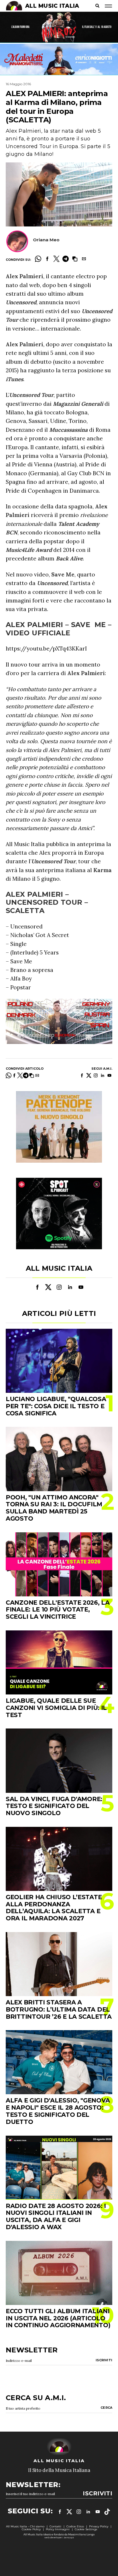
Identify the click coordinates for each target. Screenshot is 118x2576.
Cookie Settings (86, 2529)
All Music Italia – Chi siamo (25, 2526)
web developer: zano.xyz (59, 2537)
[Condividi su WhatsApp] (38, 259)
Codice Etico (75, 2526)
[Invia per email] (84, 259)
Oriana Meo (46, 240)
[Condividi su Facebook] (47, 259)
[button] (75, 259)
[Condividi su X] (56, 259)
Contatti (55, 2526)
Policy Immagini (58, 2529)
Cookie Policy (31, 2529)
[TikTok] (107, 2512)
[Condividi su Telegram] (66, 259)
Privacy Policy (99, 2526)
